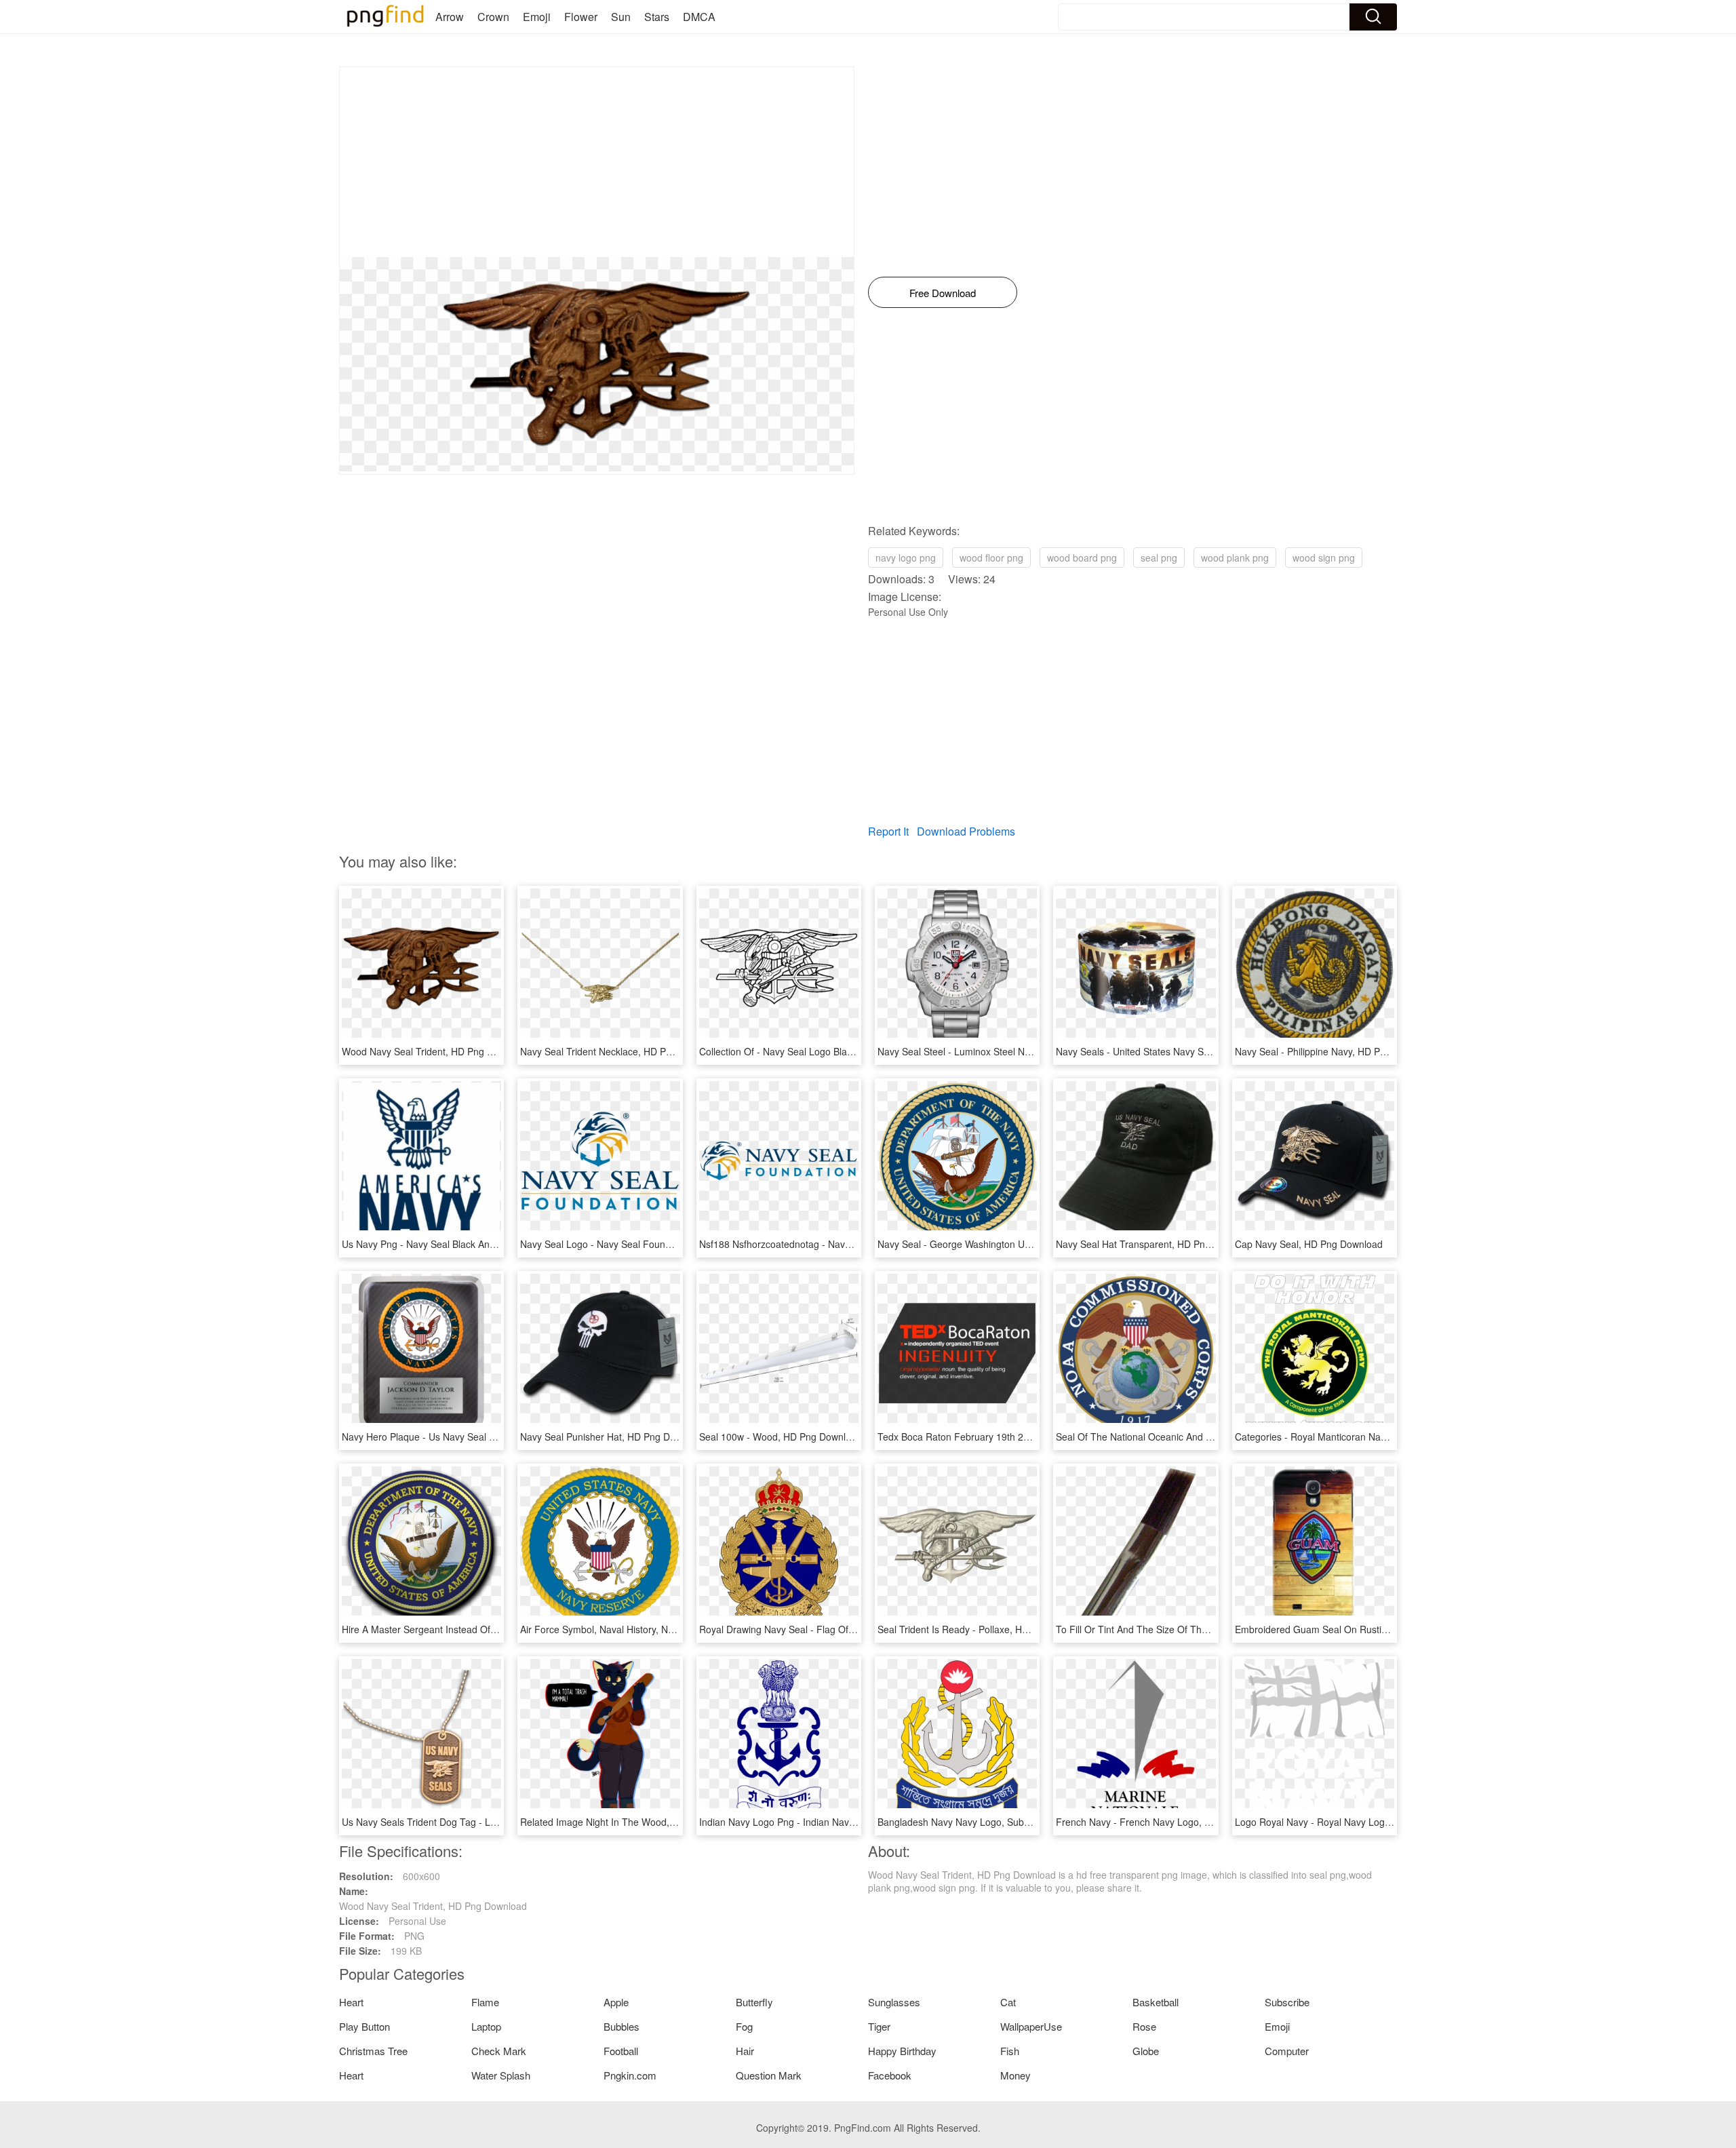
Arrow (450, 17)
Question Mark (769, 2075)
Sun (621, 17)
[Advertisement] (597, 162)
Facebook (890, 2075)
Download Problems (966, 831)
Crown (493, 17)
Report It (888, 831)
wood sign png (1324, 558)
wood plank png (1235, 558)
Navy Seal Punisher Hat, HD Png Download (613, 1437)
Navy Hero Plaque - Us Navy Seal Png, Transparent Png (462, 1437)
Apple (616, 2002)
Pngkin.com (630, 2075)
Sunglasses (894, 2002)
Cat (1008, 2002)
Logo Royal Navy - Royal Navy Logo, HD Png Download (1355, 1822)
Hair (745, 2051)
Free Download (943, 293)
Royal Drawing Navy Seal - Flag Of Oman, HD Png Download (830, 1629)
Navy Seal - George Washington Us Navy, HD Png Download (1007, 1244)
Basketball (1156, 2002)
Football (621, 2051)
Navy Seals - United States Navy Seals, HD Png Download (1181, 1051)
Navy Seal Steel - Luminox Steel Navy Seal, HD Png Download (1011, 1051)
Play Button (364, 2026)
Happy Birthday (902, 2051)
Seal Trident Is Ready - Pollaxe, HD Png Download (986, 1629)
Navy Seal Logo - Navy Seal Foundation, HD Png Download (648, 1244)
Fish (1010, 2051)
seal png (1159, 558)
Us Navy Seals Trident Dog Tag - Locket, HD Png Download (470, 1822)
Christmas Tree (373, 2051)
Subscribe (1287, 2002)
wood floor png (991, 558)
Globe (1146, 2051)
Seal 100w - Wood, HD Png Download (781, 1437)
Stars (657, 17)
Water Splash (501, 2075)
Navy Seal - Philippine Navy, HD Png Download (1336, 1051)
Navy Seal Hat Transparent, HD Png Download (1156, 1244)
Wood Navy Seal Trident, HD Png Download (436, 1051)
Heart (351, 2002)
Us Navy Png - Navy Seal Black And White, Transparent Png (471, 1244)
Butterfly (754, 2002)
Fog (744, 2026)
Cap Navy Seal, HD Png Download (1309, 1244)
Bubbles (622, 2026)
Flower (581, 17)
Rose (1144, 2026)
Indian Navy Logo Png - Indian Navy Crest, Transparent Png (828, 1822)
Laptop (486, 2026)
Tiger (879, 2026)
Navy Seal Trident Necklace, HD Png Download (621, 1051)
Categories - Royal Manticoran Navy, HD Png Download (1354, 1437)
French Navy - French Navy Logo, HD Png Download (1169, 1822)
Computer (1287, 2051)
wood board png (1082, 558)
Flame (485, 2002)
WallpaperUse (1031, 2026)
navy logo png (906, 558)
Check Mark (499, 2051)
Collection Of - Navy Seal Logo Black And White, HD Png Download (843, 1051)
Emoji (537, 17)
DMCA (699, 17)
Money (1015, 2075)
